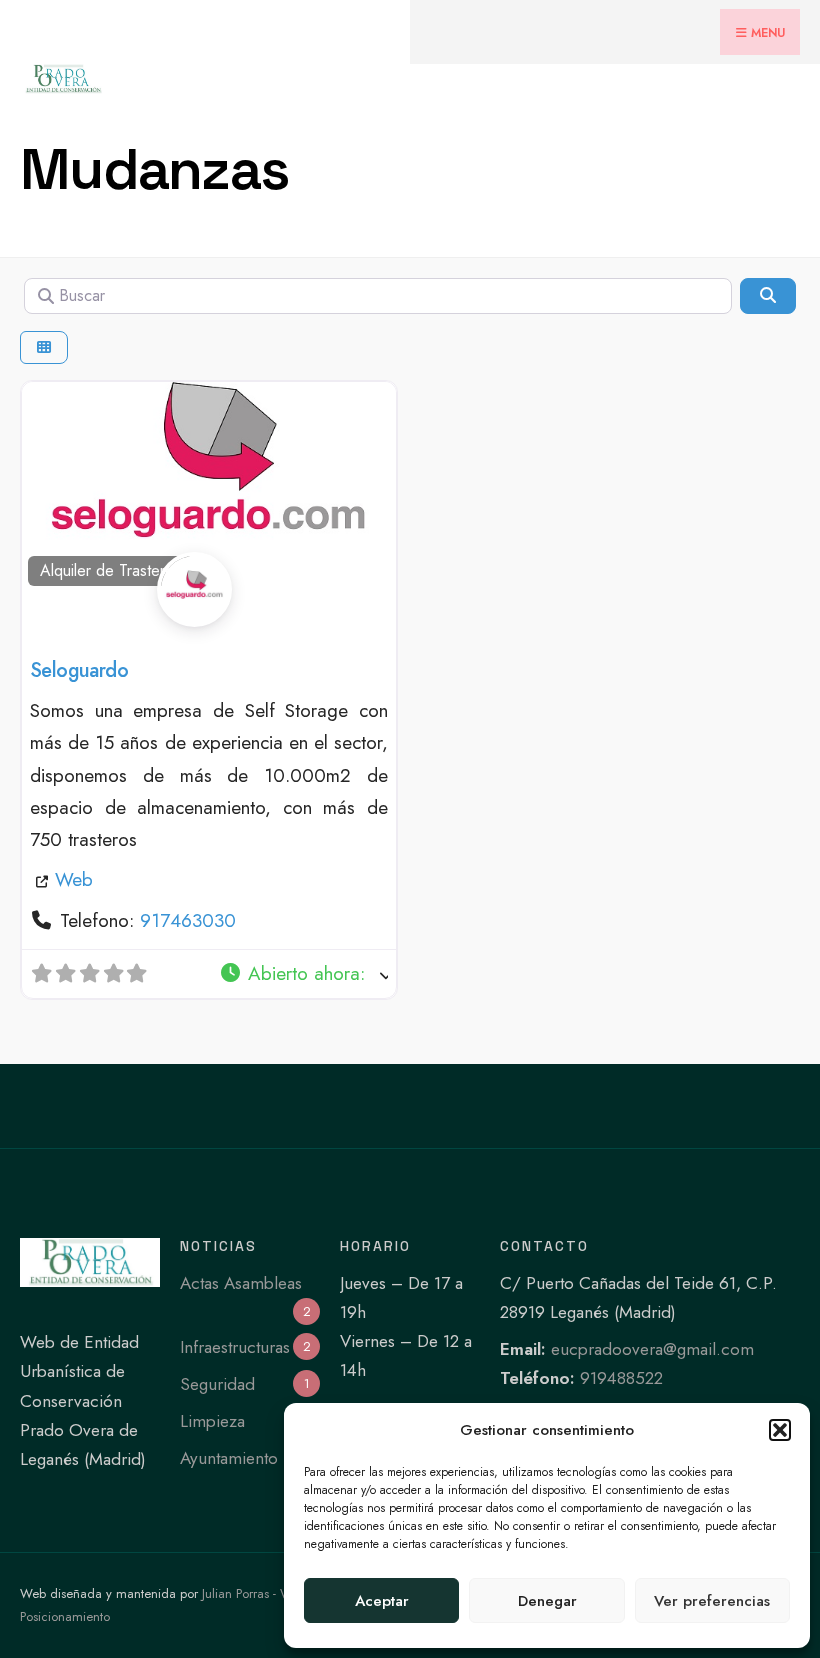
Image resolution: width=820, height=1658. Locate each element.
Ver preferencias (712, 1601)
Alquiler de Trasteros (110, 570)
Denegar (547, 1601)
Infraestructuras (235, 1347)
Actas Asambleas (241, 1283)
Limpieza (212, 1421)
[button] (780, 1430)
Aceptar (382, 1601)
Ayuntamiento (229, 1458)
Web (74, 879)
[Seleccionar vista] (44, 347)
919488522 (621, 1378)
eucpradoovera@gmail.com (652, 1349)
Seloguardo (79, 670)
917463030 (188, 920)
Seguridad (217, 1384)
